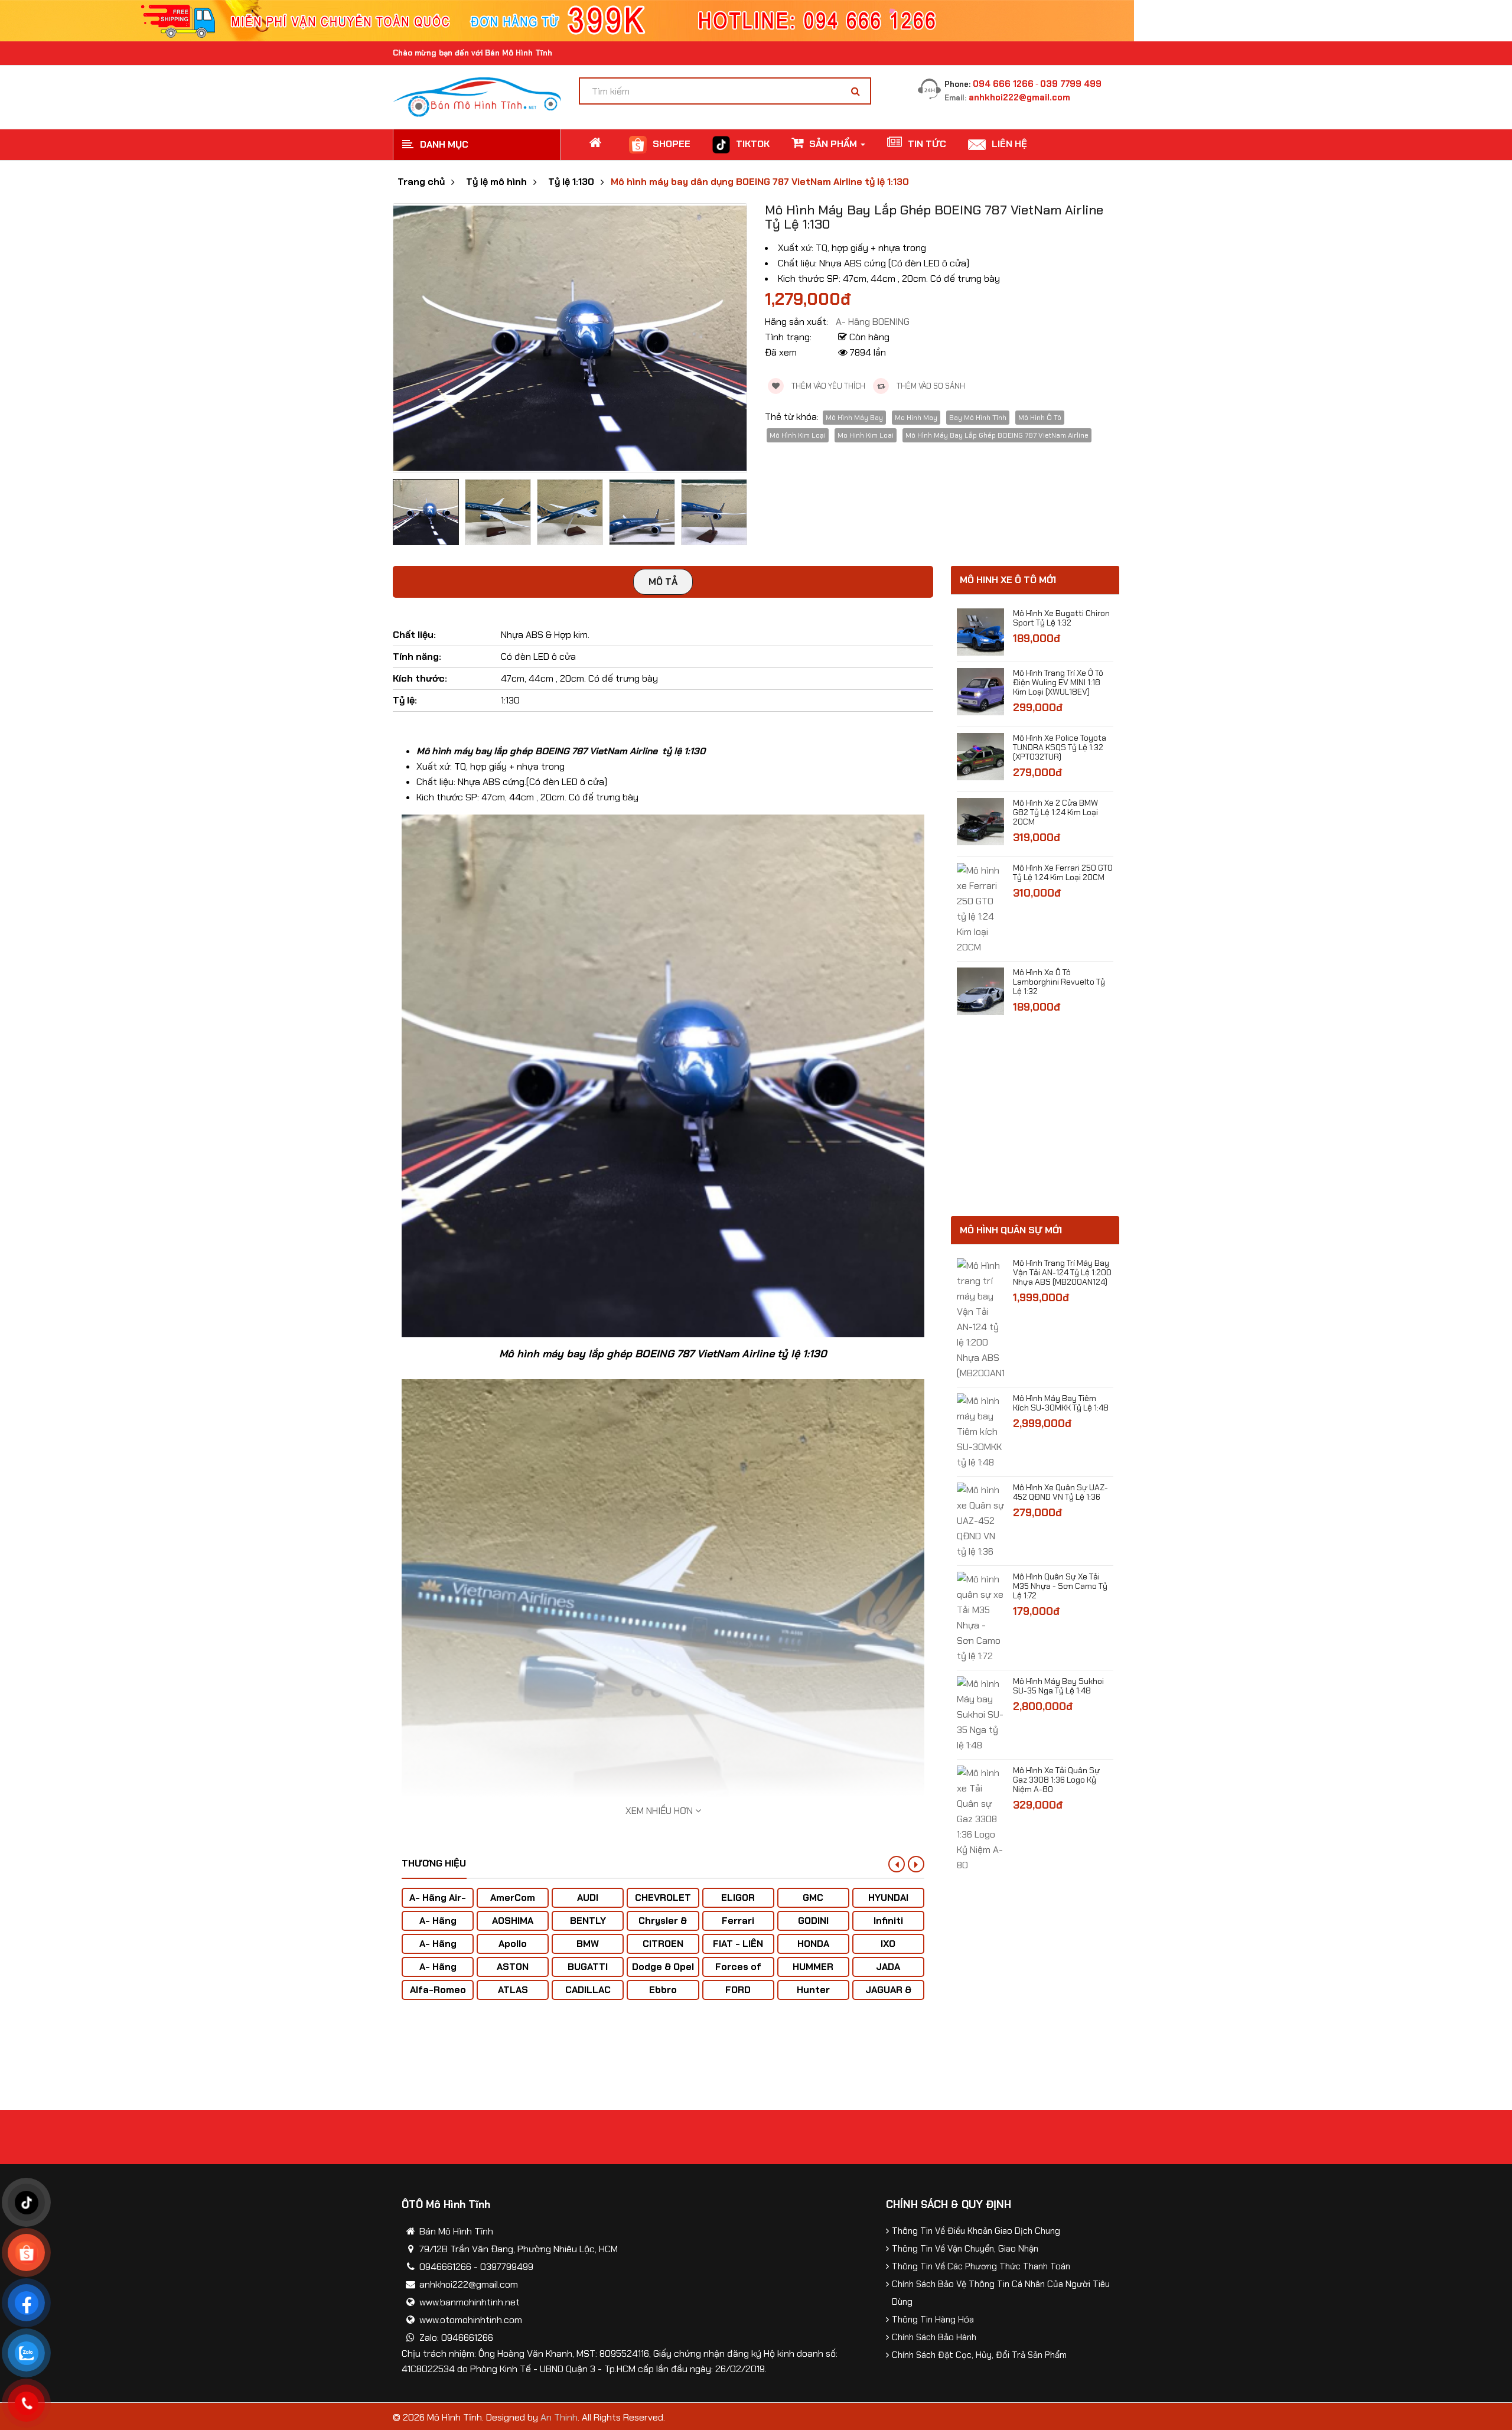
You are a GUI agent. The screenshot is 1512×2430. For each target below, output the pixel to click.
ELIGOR (738, 1898)
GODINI (813, 1921)
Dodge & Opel (663, 1967)
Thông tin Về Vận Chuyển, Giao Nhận (965, 2249)
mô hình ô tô (1040, 418)
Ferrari (738, 1921)
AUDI (588, 1898)
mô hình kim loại (798, 435)
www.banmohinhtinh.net (470, 2302)
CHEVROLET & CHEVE (663, 1903)
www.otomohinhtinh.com (471, 2320)
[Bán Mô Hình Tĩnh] (477, 96)
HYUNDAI (888, 1898)
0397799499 (507, 2267)
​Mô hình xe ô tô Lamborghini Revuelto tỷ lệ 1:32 (1059, 982)
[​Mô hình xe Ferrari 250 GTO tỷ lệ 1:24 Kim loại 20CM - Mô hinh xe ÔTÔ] (980, 908)
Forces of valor (738, 1973)
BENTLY (588, 1921)
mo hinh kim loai (866, 435)
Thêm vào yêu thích (827, 386)
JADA (888, 1967)
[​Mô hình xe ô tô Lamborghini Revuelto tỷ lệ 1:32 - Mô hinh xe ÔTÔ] (980, 990)
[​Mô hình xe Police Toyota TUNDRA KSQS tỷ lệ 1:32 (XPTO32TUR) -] (980, 756)
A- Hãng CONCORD (438, 1973)
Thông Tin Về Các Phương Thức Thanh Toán (981, 2266)
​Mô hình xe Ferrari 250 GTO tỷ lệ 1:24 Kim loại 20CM (1063, 872)
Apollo (513, 1944)
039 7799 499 (1071, 84)
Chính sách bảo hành (934, 2337)
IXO (888, 1944)
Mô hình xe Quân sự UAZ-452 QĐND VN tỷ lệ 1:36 (1060, 1492)
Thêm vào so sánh (930, 386)
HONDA (813, 1944)
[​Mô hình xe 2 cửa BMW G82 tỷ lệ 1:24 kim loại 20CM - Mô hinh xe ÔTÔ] (980, 821)
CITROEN (663, 1944)
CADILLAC (588, 1990)
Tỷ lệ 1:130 (571, 182)
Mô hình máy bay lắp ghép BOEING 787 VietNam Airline (997, 435)
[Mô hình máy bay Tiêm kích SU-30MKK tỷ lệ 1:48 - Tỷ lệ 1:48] (980, 1431)
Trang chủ (421, 182)
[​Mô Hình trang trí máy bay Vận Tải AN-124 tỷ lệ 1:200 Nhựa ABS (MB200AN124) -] (980, 1319)
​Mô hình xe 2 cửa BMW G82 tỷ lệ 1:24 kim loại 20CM (1055, 812)
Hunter (813, 1990)
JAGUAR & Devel (888, 1996)
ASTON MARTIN (513, 1973)
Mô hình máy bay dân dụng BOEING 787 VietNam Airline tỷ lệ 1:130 (760, 182)
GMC (813, 1898)
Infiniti (888, 1921)
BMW (588, 1944)
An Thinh (559, 2417)
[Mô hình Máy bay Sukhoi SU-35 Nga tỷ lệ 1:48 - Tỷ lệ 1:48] (980, 1714)
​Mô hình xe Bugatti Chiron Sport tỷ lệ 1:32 (1061, 618)
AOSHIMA (513, 1921)
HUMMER (813, 1967)
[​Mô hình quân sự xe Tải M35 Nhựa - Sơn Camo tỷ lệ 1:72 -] (980, 1617)
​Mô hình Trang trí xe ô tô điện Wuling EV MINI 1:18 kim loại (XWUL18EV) (1058, 682)
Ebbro (663, 1990)
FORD (738, 1990)
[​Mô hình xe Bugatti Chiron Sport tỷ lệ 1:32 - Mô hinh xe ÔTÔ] (980, 631)
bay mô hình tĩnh (978, 418)
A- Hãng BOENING (438, 1949)
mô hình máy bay (854, 418)
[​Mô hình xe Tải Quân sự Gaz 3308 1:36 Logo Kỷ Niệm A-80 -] (980, 1818)
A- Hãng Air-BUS (438, 1903)
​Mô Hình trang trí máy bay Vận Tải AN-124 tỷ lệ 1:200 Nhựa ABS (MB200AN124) (1062, 1272)
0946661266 (445, 2267)
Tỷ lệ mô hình (496, 182)
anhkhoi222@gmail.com (1019, 97)
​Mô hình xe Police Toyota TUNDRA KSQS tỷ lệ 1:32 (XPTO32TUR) (1060, 747)
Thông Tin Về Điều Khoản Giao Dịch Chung (976, 2231)
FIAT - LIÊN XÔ (738, 1949)
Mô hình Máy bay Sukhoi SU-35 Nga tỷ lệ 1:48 (1058, 1686)
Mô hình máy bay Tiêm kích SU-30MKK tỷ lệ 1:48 (1061, 1403)
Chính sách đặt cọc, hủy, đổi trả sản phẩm (979, 2355)
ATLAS (513, 1990)
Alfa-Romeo (438, 1990)
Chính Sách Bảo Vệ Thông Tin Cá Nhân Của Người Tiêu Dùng (1001, 2293)
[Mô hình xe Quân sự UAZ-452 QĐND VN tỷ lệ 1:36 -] (980, 1520)
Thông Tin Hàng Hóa (933, 2320)
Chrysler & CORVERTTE (663, 1926)
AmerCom (513, 1898)
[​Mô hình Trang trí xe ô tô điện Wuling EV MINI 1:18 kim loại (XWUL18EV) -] (980, 691)
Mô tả (663, 582)
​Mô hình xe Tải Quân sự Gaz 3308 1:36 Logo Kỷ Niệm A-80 (1056, 1780)
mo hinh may (916, 418)
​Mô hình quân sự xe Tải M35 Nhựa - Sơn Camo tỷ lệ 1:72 (1060, 1586)
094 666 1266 (1003, 84)
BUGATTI (588, 1967)
